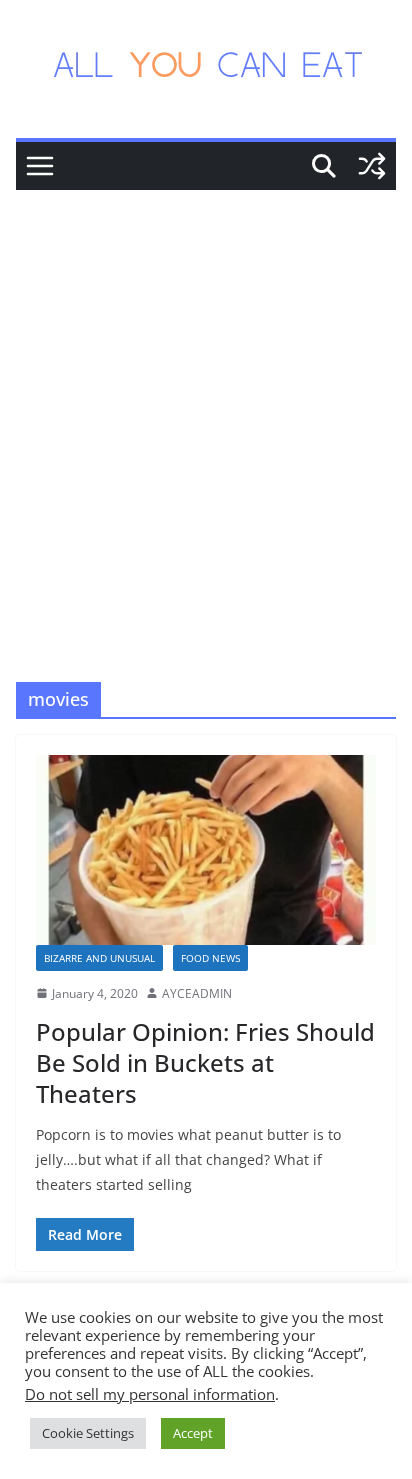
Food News (210, 958)
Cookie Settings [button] (88, 1433)
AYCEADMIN (197, 993)
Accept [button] (193, 1433)
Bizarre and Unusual (99, 958)
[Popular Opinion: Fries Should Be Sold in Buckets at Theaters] (206, 849)
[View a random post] (372, 166)
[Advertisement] (206, 406)
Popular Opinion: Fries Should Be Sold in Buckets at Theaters (205, 1062)
